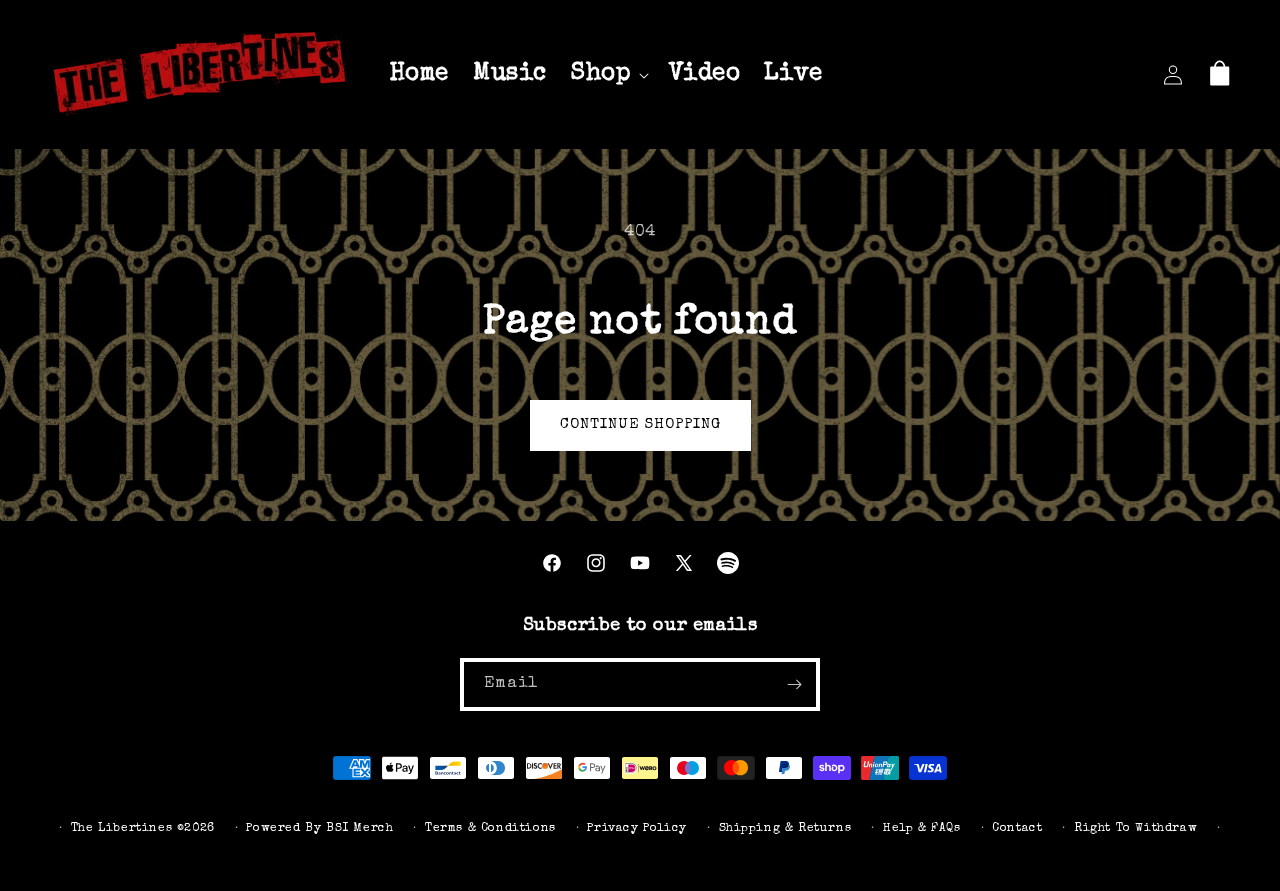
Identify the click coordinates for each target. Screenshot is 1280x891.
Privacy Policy (636, 829)
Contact (1017, 829)
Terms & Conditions (490, 829)
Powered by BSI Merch (319, 829)
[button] (608, 74)
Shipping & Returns (785, 829)
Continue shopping (640, 424)
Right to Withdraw (1135, 829)
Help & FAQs (922, 829)
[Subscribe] (794, 684)
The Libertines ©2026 (143, 829)
